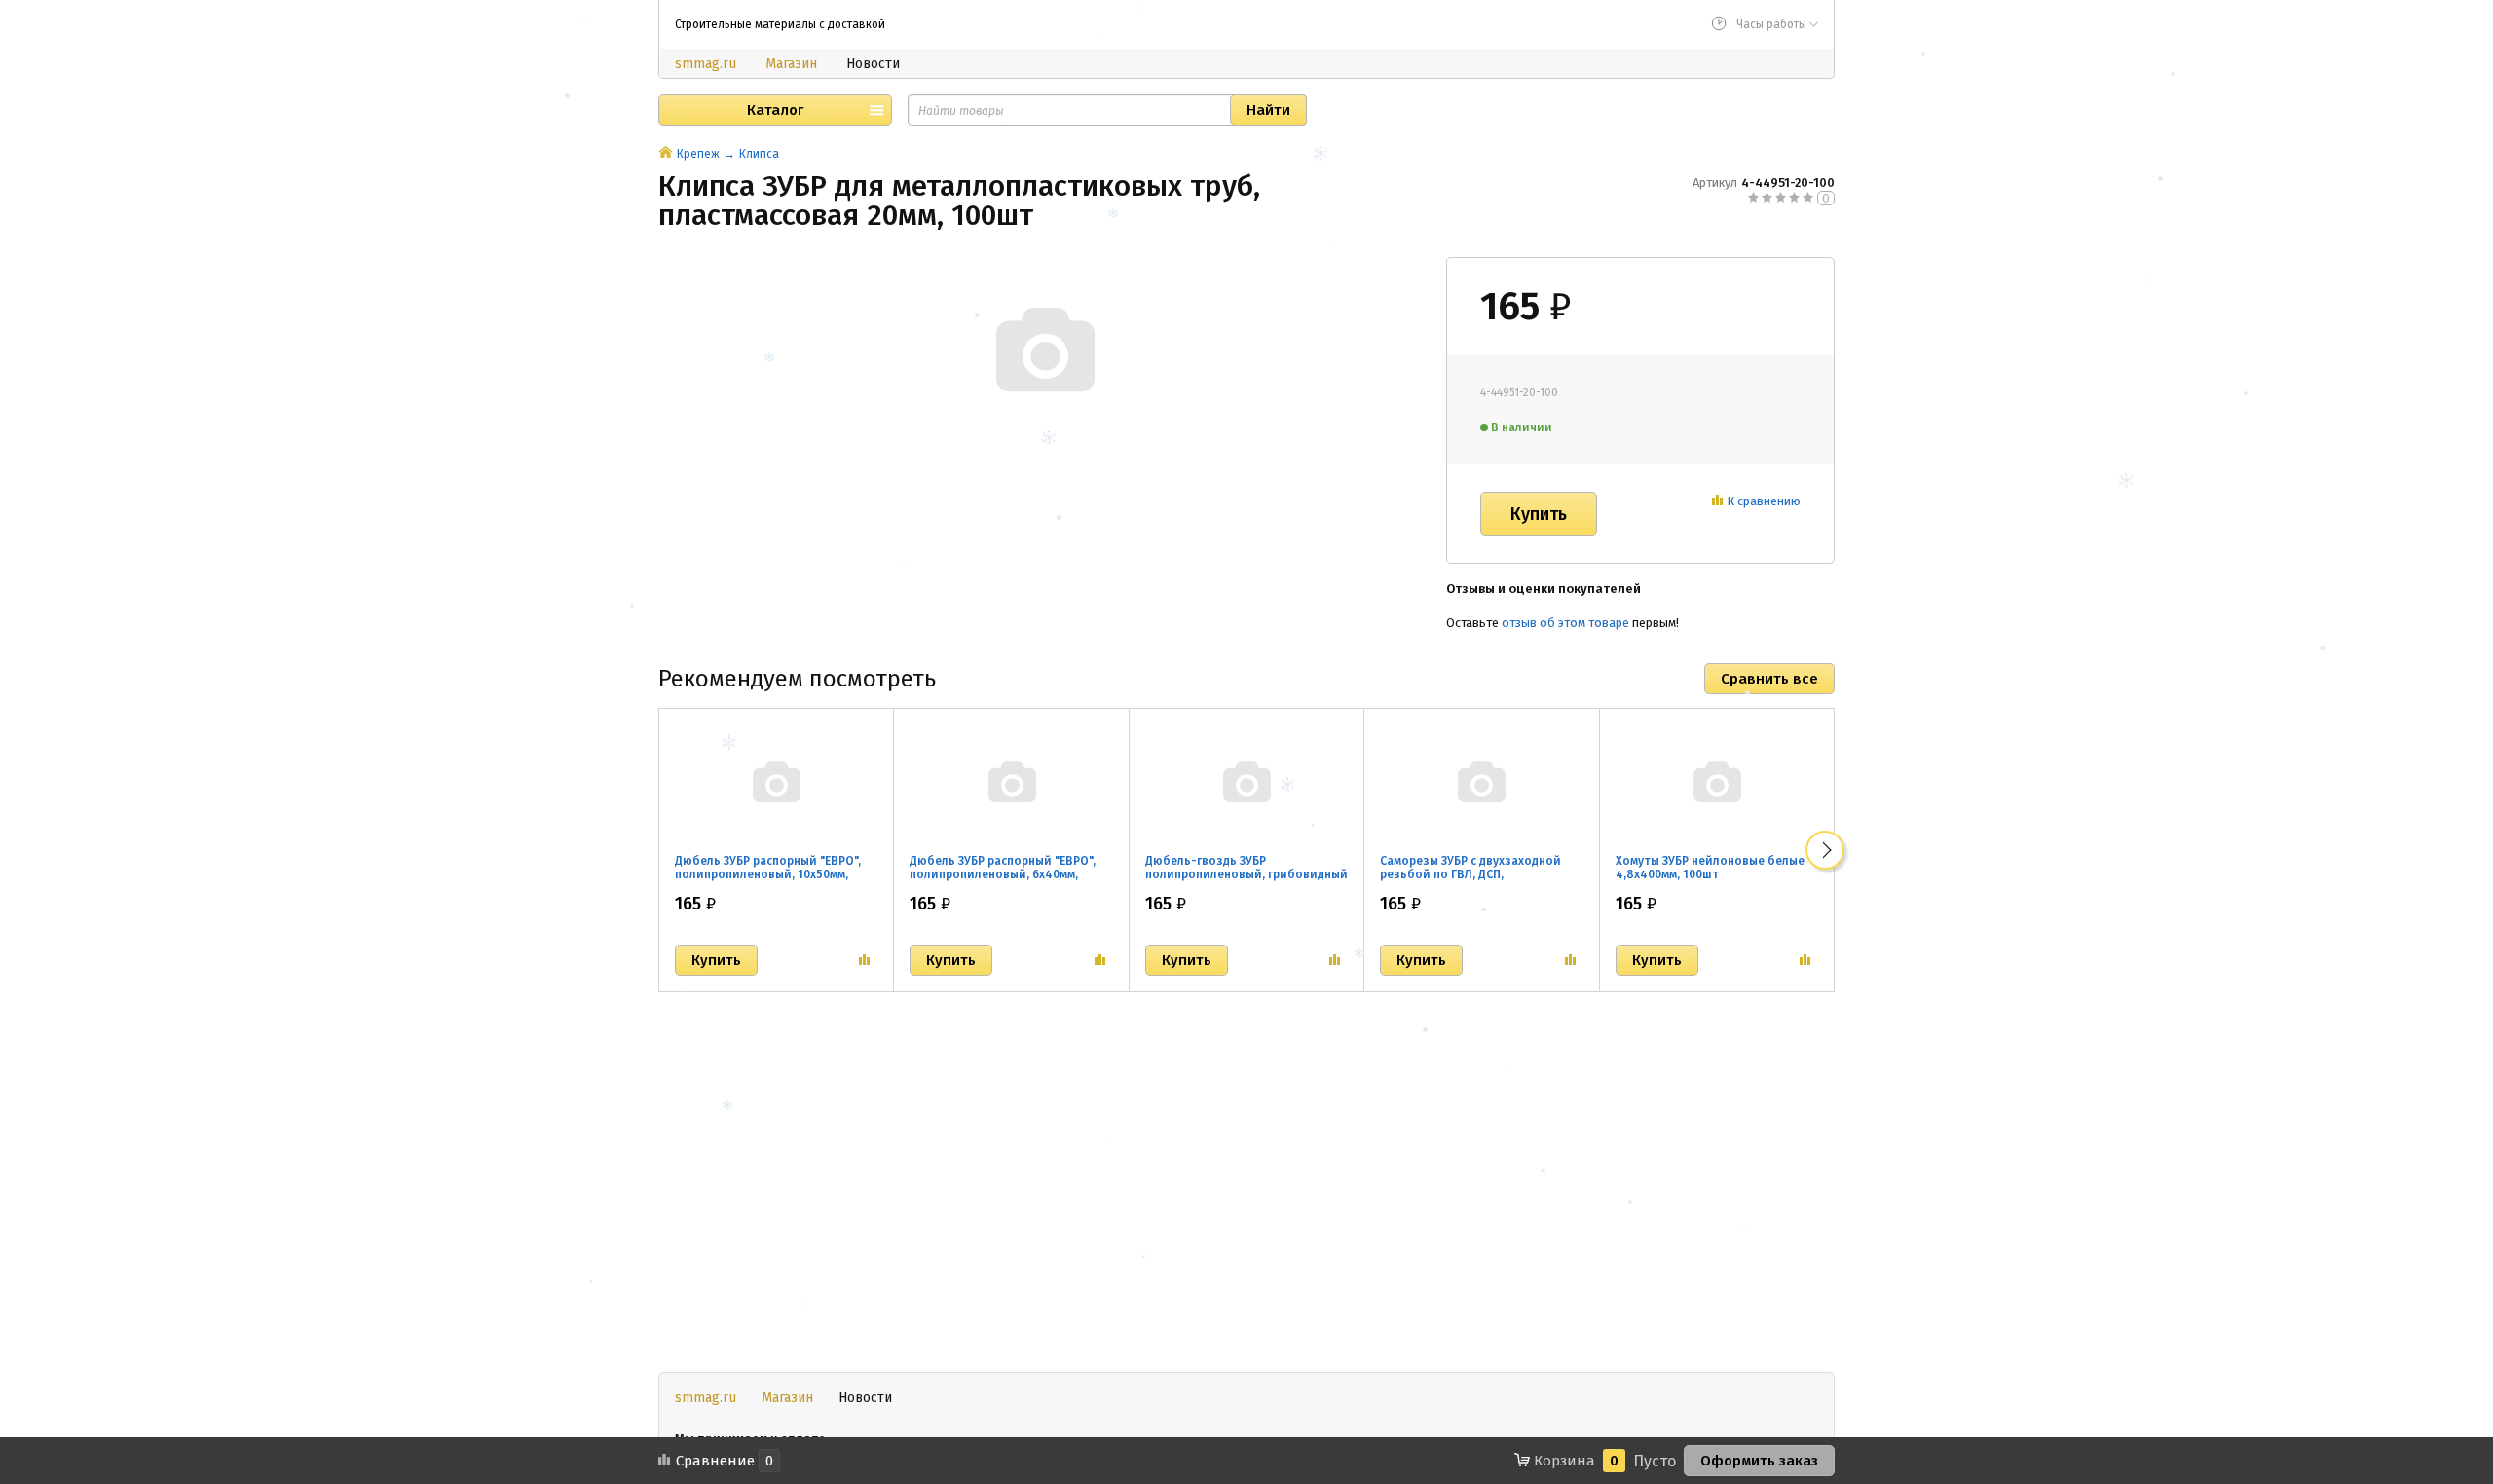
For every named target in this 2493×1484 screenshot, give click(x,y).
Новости (873, 64)
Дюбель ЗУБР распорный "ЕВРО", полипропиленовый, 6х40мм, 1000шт (1003, 874)
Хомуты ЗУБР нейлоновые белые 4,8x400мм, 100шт (1710, 868)
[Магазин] (666, 154)
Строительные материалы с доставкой (780, 24)
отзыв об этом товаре (1565, 623)
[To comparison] (864, 960)
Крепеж (698, 154)
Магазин (791, 64)
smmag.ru (706, 64)
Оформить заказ (1759, 1461)
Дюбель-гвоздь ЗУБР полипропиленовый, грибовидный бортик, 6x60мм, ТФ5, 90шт (1246, 874)
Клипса (759, 154)
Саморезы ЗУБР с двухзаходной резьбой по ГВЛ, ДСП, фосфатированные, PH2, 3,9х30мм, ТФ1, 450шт (1478, 881)
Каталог (775, 110)
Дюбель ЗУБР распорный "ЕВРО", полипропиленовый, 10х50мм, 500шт (768, 874)
